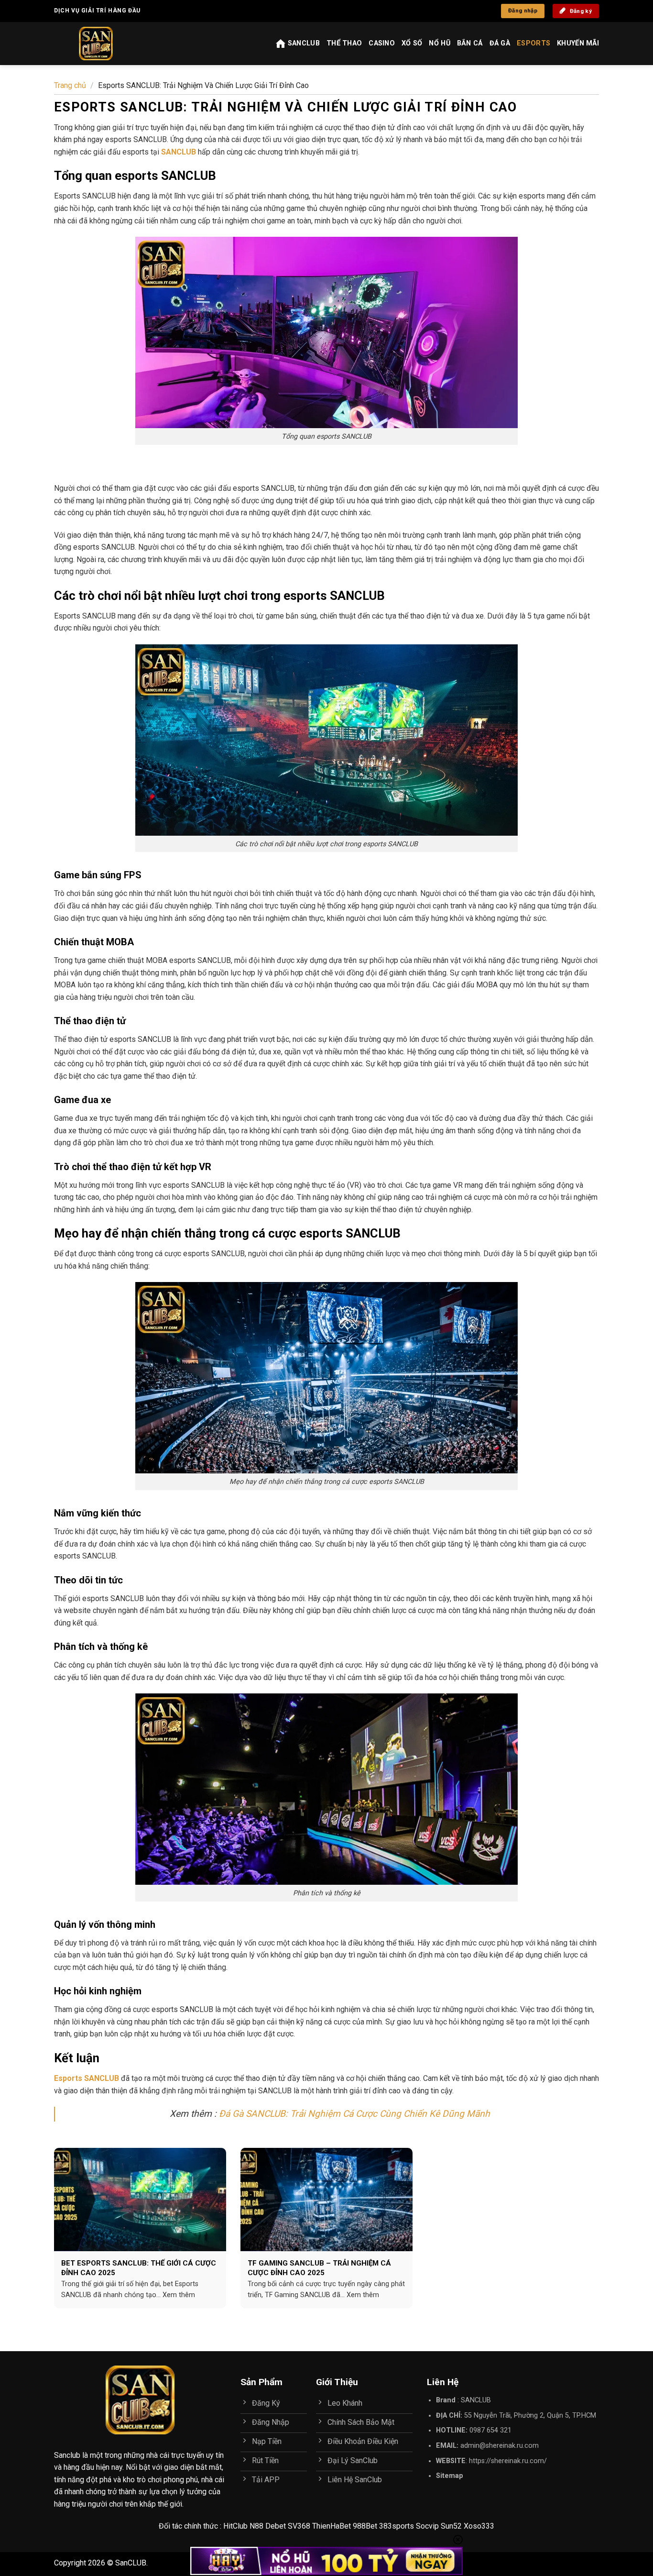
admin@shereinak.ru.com (500, 2446)
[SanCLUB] (105, 44)
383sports (397, 2526)
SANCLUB (476, 2400)
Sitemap (450, 2476)
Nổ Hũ (439, 43)
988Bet (365, 2526)
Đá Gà (500, 43)
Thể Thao (344, 43)
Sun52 (451, 2526)
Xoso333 (479, 2526)
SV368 (299, 2526)
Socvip (427, 2526)
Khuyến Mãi (578, 43)
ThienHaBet (332, 2526)
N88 (256, 2526)
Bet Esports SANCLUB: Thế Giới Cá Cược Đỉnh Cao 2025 (139, 2268)
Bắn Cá (470, 43)
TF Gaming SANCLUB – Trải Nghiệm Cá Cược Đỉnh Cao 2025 (319, 2268)
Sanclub (67, 2455)
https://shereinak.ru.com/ (508, 2461)
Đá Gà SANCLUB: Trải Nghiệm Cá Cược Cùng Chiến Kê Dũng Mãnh (354, 2114)
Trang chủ (70, 85)
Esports (533, 43)
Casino (382, 43)
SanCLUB (304, 43)
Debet (276, 2526)
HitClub (235, 2526)
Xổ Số (412, 43)
